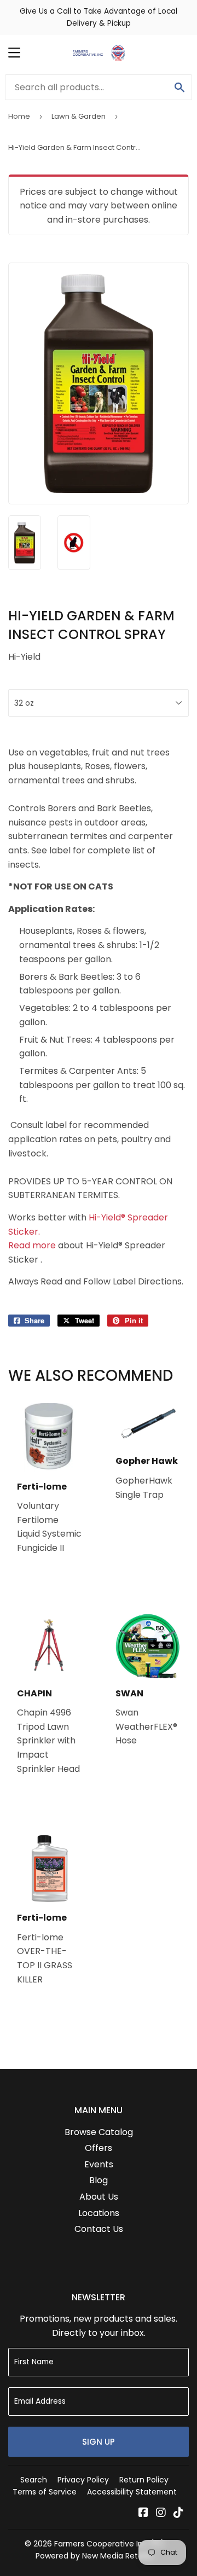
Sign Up (99, 2442)
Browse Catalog (99, 2132)
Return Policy (144, 2480)
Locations (99, 2213)
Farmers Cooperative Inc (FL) (109, 2544)
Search (34, 2480)
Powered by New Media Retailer (95, 2556)
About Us (99, 2197)
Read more (32, 1245)
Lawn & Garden (79, 116)
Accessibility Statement (132, 2492)
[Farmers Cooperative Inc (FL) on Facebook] (143, 2513)
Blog (99, 2180)
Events (99, 2164)
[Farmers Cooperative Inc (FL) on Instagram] (161, 2513)
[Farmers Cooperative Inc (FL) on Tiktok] (178, 2513)
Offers (99, 2148)
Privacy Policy (83, 2480)
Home (19, 116)
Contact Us (99, 2229)
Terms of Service (45, 2492)
